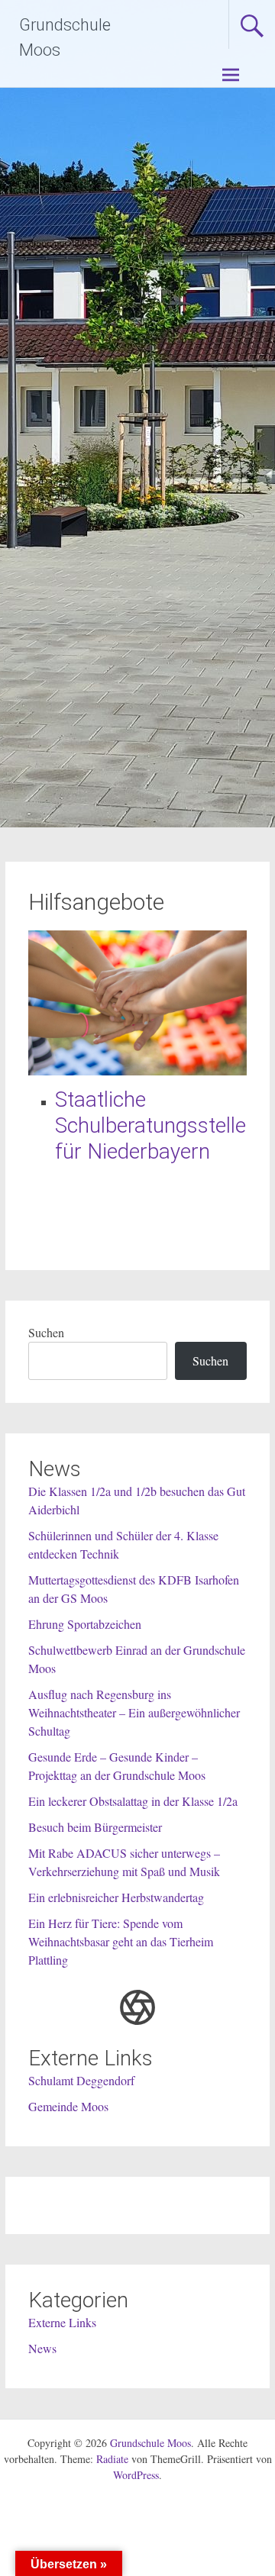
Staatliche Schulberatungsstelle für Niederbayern (150, 1125)
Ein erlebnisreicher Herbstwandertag (116, 1897)
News (42, 2348)
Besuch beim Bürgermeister (95, 1827)
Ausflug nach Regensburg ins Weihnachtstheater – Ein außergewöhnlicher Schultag (134, 1712)
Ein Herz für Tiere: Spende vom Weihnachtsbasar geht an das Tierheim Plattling (121, 1941)
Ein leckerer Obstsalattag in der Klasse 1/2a (133, 1801)
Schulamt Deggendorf (81, 2080)
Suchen (46, 1332)
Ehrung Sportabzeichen (85, 1624)
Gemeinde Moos (68, 2106)
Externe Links (62, 2322)
